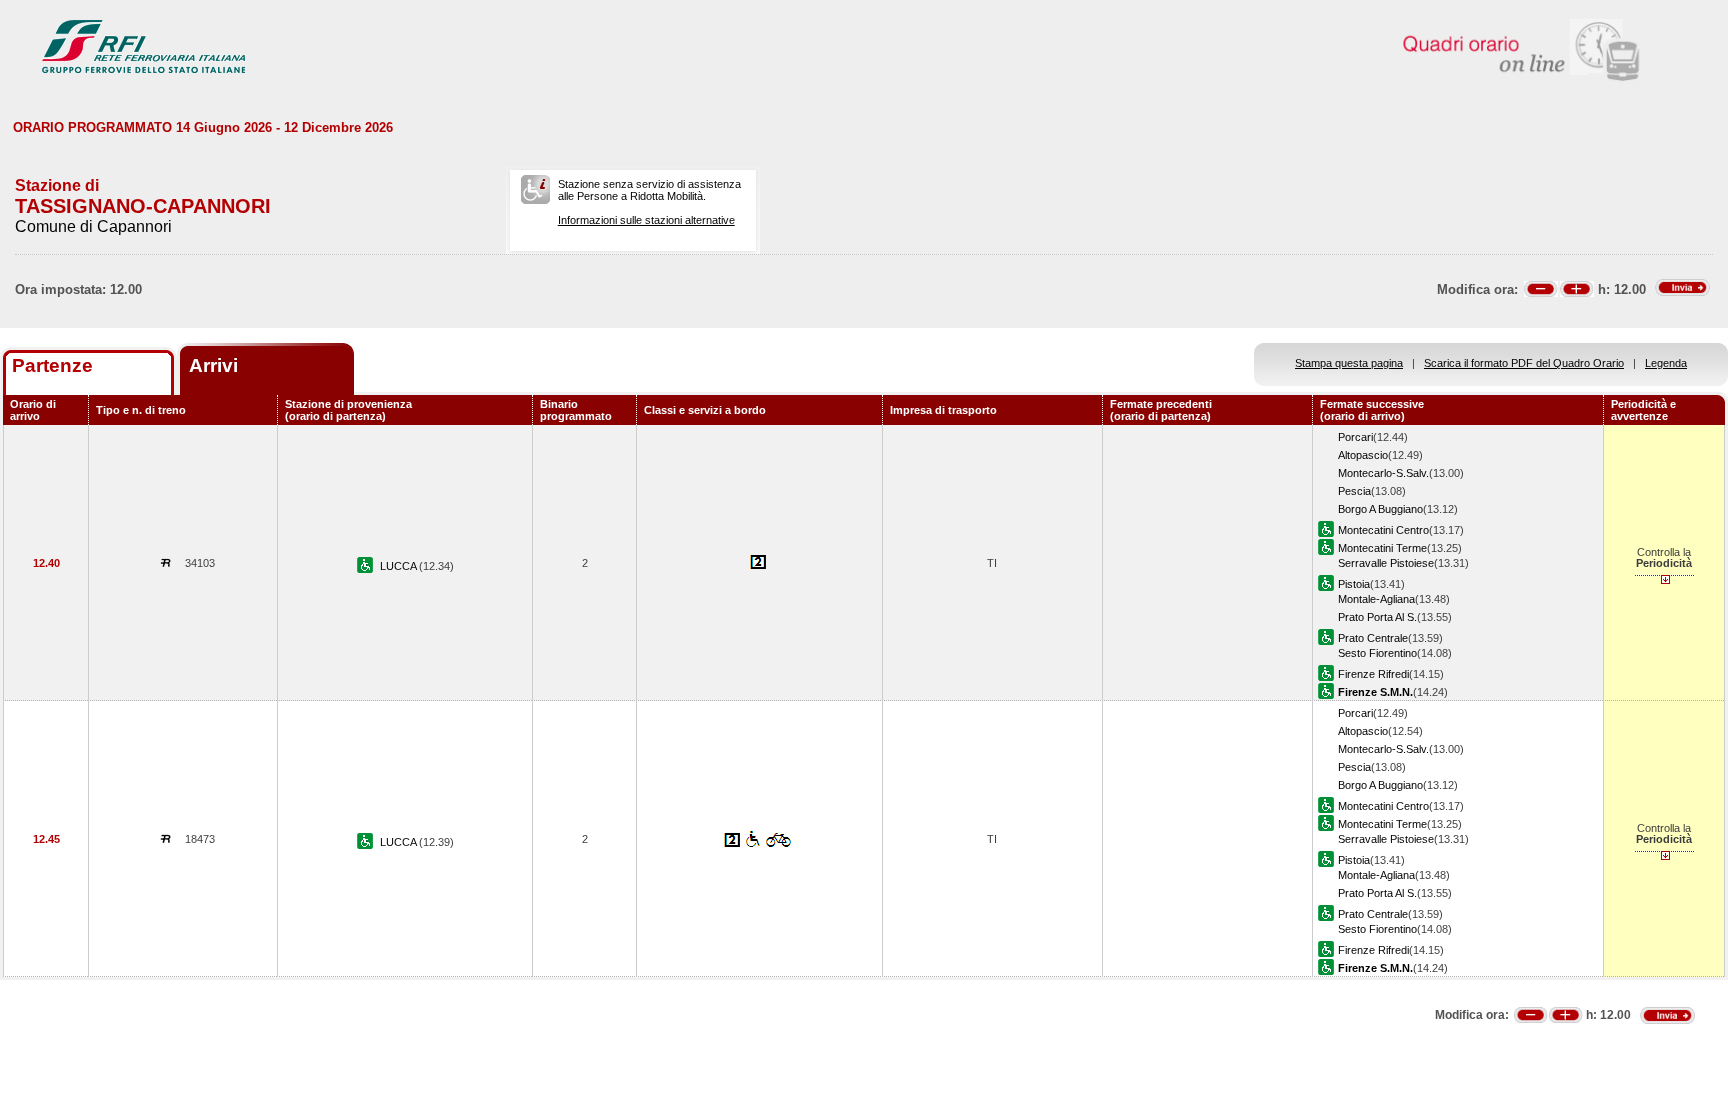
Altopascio (1363, 455)
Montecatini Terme (1382, 548)
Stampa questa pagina (1349, 363)
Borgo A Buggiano (1380, 509)
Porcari (1355, 437)
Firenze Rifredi (1373, 674)
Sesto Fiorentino (1377, 653)
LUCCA (399, 566)
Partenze (52, 365)
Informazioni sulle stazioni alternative (646, 220)
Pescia (1354, 491)
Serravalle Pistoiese (1386, 563)
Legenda (1666, 363)
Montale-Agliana (1376, 599)
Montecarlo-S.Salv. (1383, 473)
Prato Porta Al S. (1377, 617)
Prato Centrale (1373, 638)
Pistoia (1354, 584)
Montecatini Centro (1383, 530)
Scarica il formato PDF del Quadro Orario (1524, 363)
